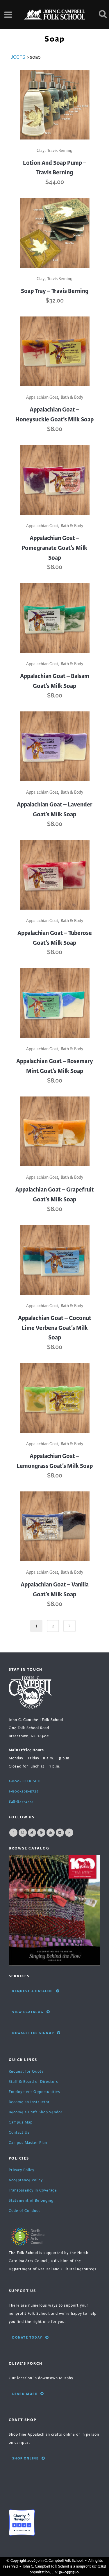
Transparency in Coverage (33, 2190)
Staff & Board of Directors (33, 2082)
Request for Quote (26, 2071)
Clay (41, 151)
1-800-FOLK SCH (25, 1781)
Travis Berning (60, 151)
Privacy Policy (22, 2170)
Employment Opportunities (34, 2092)
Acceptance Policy (26, 2180)
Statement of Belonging (31, 2201)
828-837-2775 (21, 1802)
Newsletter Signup (33, 2033)
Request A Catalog (33, 1991)
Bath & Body (72, 397)
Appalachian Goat (42, 397)
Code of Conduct (24, 2211)
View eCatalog (28, 2012)
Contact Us (19, 2133)
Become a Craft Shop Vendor (36, 2112)
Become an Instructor (29, 2102)
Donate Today (27, 2337)
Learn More (25, 2394)
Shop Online (25, 2458)
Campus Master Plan (28, 2143)
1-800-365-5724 (24, 1791)
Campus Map (21, 2122)
